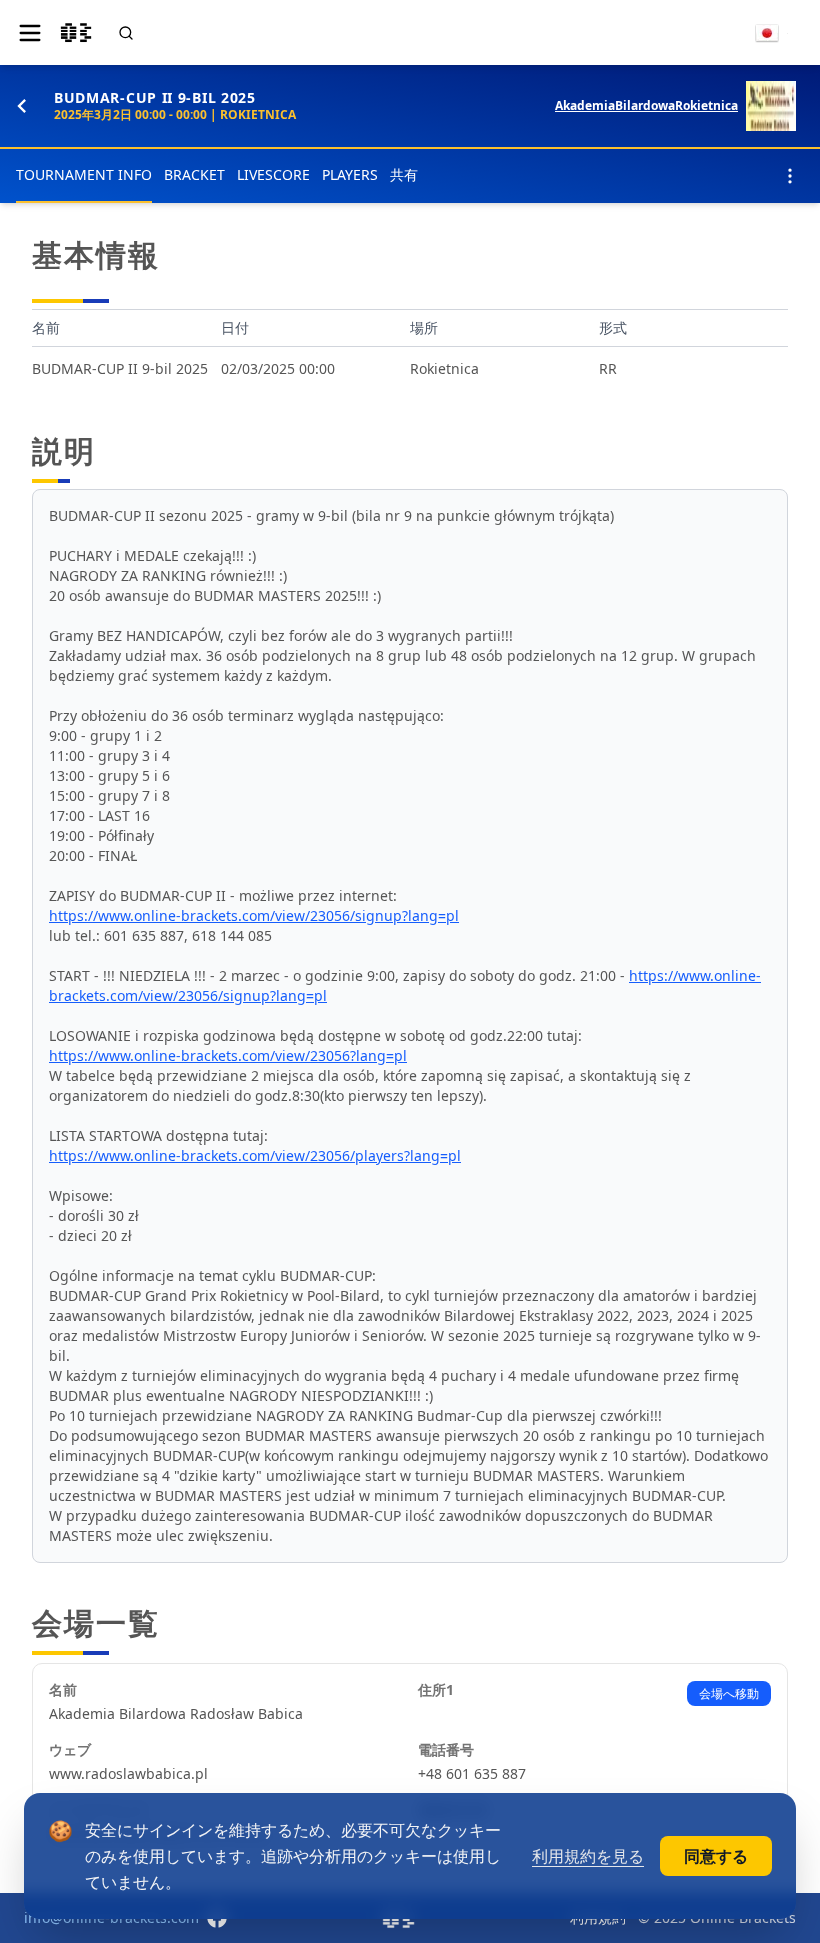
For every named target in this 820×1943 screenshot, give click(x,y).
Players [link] (350, 174)
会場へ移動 (729, 1693)
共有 (404, 174)
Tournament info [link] (84, 174)
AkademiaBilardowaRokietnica (646, 106)
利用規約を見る (588, 1856)
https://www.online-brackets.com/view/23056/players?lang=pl (255, 1155)
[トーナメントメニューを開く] (790, 176)
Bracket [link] (194, 174)
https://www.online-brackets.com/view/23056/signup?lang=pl (254, 915)
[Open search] (126, 33)
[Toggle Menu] (30, 33)
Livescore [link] (273, 174)
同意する (716, 1856)
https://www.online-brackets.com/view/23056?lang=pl (228, 1055)
